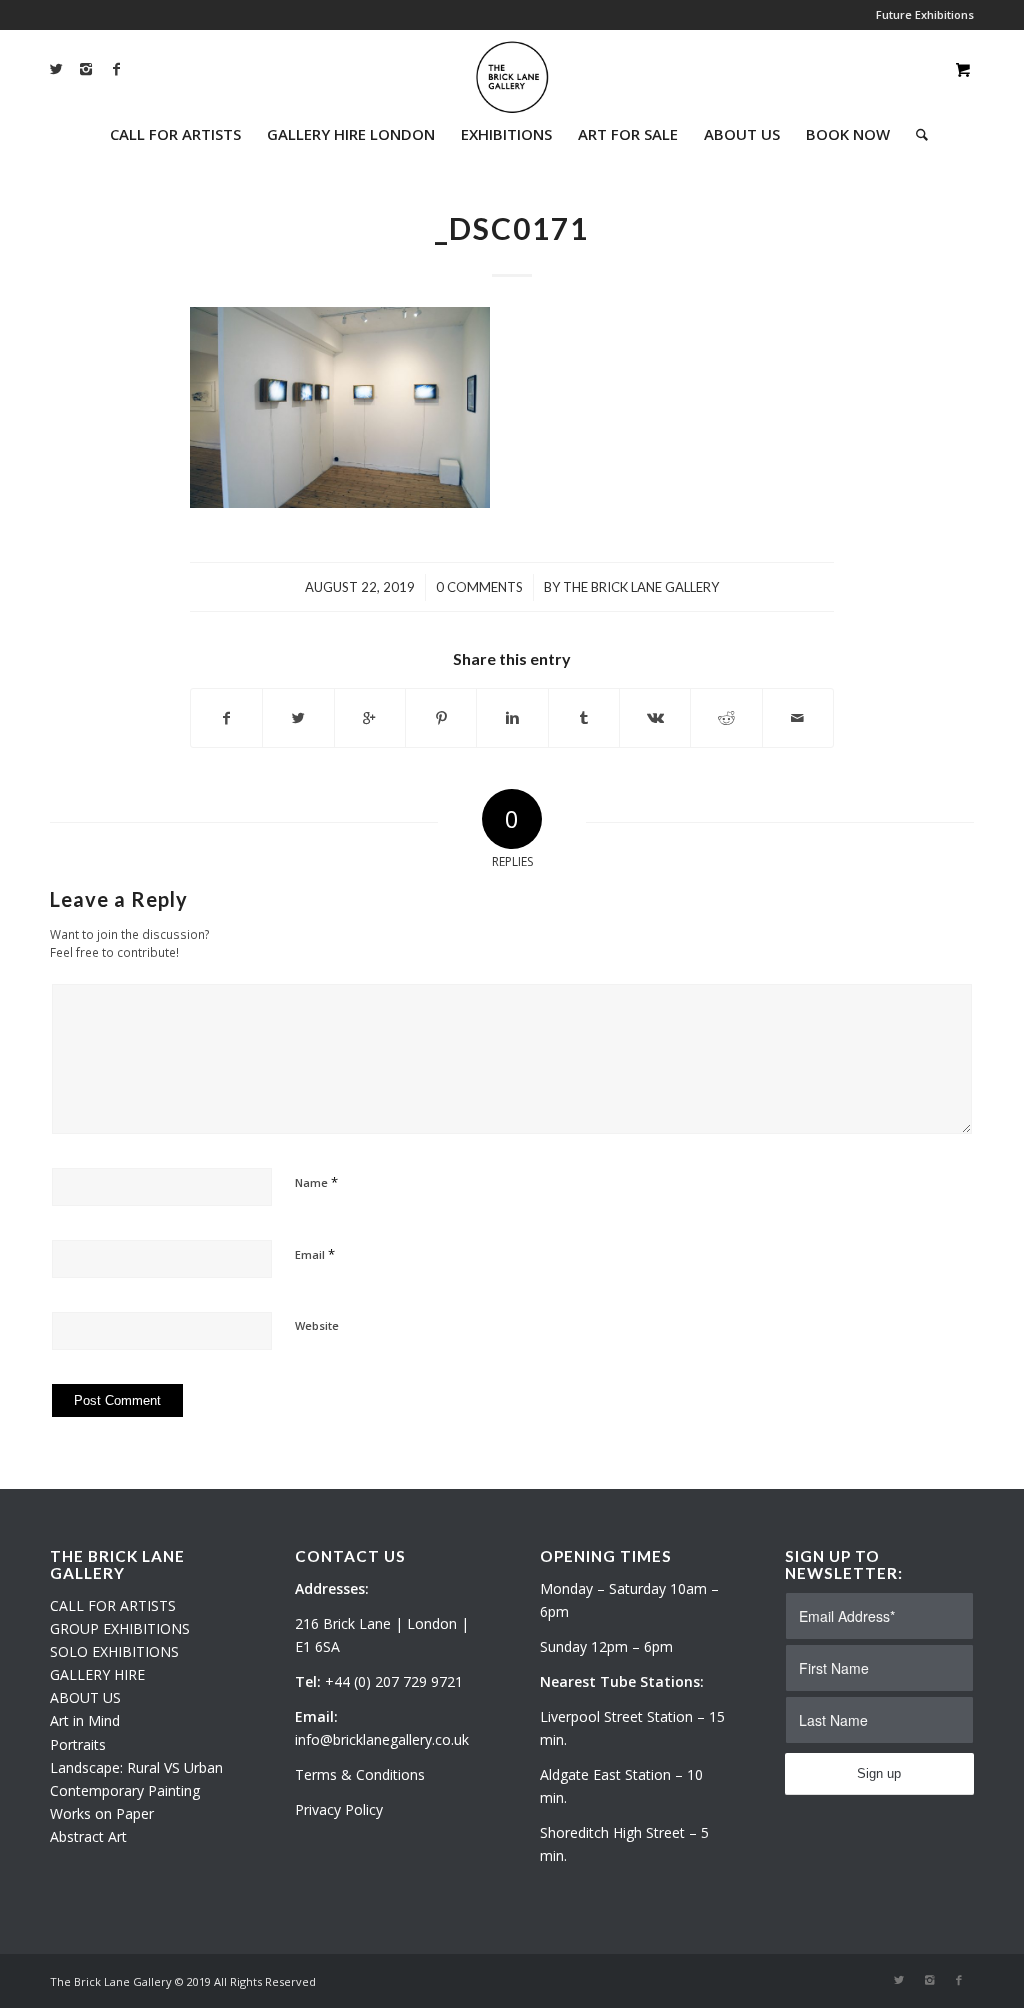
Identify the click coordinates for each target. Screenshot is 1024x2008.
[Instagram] (86, 69)
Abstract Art (88, 1836)
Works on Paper (102, 1813)
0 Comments (479, 587)
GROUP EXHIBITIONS (120, 1628)
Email (315, 1254)
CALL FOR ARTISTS (113, 1605)
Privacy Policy (339, 1809)
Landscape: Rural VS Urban (136, 1767)
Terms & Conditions (360, 1774)
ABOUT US (85, 1697)
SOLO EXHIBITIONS (114, 1651)
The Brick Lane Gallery (641, 587)
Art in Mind (85, 1720)
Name (316, 1182)
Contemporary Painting (125, 1790)
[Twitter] (56, 69)
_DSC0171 (512, 228)
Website (317, 1325)
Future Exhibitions (925, 14)
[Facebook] (116, 69)
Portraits (78, 1744)
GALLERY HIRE (97, 1674)
